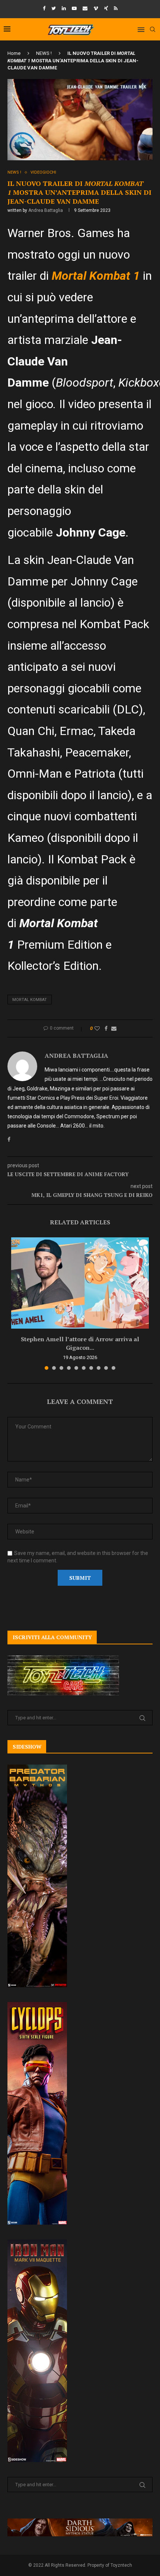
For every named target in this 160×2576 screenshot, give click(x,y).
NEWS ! (44, 53)
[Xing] (106, 8)
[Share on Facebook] (106, 1028)
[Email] (85, 8)
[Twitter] (54, 8)
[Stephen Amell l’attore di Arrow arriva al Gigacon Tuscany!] (80, 1283)
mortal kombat (30, 1000)
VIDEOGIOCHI (43, 172)
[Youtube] (74, 8)
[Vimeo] (96, 8)
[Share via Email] (114, 1028)
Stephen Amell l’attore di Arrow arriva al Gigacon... (80, 1343)
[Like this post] (97, 1028)
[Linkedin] (64, 8)
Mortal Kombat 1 (96, 276)
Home (14, 53)
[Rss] (116, 8)
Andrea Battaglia (46, 210)
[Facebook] (44, 8)
